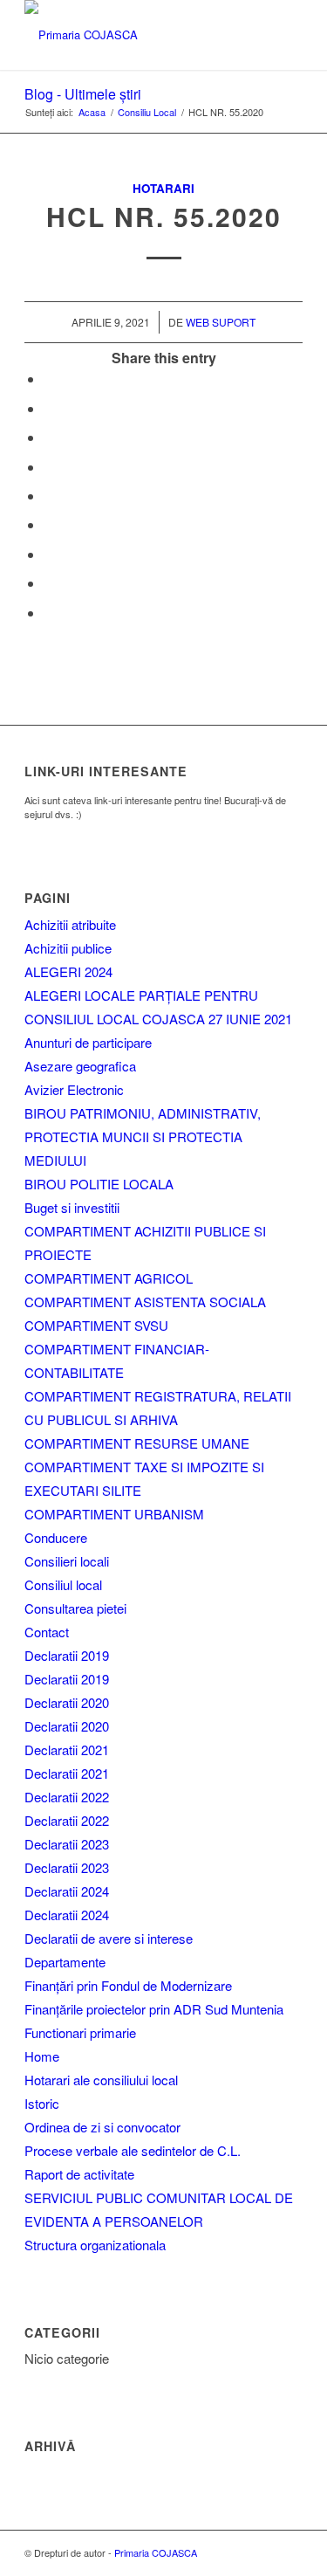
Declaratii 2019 (67, 1655)
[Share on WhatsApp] (49, 437)
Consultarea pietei (75, 1608)
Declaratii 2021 (67, 1749)
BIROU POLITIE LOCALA (99, 1184)
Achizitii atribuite (70, 924)
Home (42, 2056)
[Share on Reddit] (49, 583)
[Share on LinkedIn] (49, 496)
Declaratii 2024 (67, 1891)
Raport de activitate (79, 2174)
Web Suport (221, 322)
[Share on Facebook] (49, 379)
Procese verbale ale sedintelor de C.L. (133, 2150)
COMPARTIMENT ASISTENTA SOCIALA (145, 1302)
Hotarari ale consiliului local (101, 2080)
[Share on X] (49, 408)
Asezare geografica (80, 1066)
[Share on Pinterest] (49, 467)
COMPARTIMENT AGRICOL (109, 1278)
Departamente (65, 1962)
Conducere (56, 1537)
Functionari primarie (80, 2032)
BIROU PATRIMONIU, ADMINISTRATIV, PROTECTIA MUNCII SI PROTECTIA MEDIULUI (143, 1136)
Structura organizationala (95, 2245)
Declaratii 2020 (67, 1702)
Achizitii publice (68, 948)
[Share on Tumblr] (49, 524)
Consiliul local (63, 1584)
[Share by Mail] (49, 613)
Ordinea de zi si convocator (102, 2127)
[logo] (136, 35)
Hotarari (163, 188)
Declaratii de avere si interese (109, 1938)
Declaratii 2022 (67, 1797)
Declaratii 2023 (67, 1844)
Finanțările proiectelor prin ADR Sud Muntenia (154, 2009)
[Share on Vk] (49, 554)
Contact (47, 1632)
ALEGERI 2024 (68, 971)
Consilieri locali (67, 1561)
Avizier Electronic (74, 1089)
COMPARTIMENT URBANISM (114, 1514)
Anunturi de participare (88, 1042)
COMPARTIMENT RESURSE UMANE (137, 1443)
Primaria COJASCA (156, 2552)
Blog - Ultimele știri (83, 94)
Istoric (42, 2103)
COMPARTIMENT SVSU (96, 1325)
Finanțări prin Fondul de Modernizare (128, 1985)
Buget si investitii (72, 1207)
